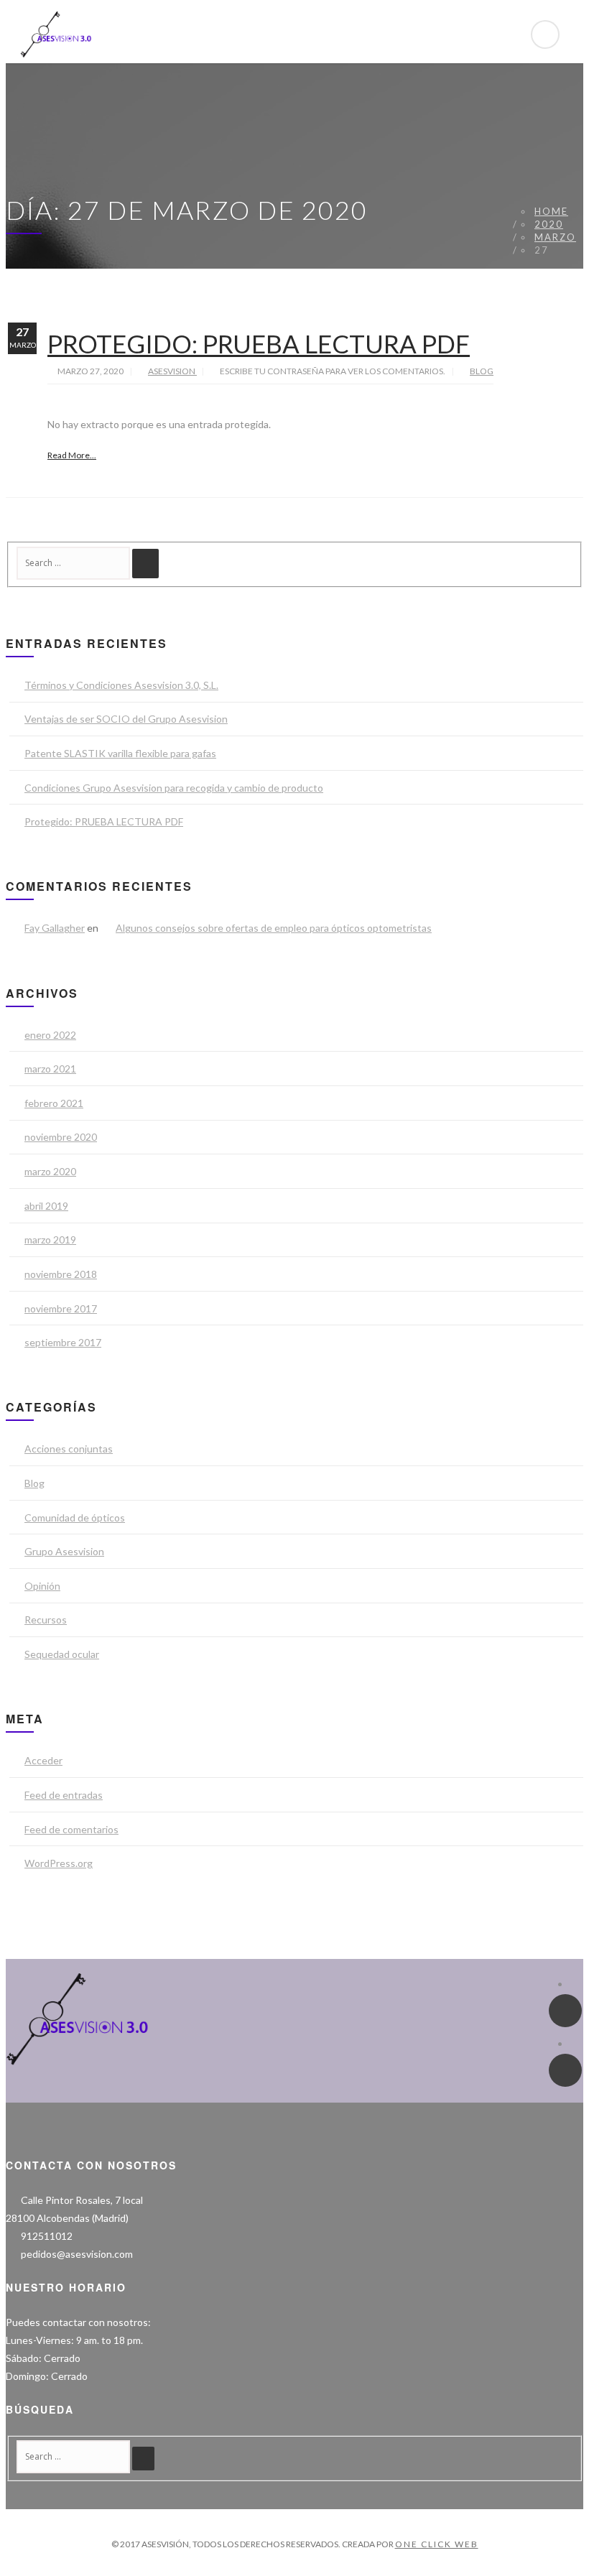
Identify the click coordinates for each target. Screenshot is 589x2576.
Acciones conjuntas (69, 1449)
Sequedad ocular (62, 1654)
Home (551, 211)
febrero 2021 (54, 1103)
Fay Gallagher (55, 928)
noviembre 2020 (61, 1137)
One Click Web (437, 2544)
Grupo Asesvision (64, 1551)
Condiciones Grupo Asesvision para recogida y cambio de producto (174, 788)
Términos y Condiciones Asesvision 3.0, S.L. (121, 685)
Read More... (72, 455)
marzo (555, 237)
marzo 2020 (50, 1171)
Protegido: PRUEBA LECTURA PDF (259, 343)
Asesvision (172, 371)
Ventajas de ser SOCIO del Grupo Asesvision (126, 719)
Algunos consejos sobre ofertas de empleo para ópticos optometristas (274, 928)
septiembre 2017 (63, 1342)
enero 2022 (50, 1035)
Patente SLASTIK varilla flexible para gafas (120, 753)
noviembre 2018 (61, 1274)
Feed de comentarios (71, 1829)
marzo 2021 (50, 1069)
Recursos (46, 1620)
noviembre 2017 (61, 1308)
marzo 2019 (50, 1240)
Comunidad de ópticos (75, 1518)
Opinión (42, 1586)
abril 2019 (46, 1206)
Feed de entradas (64, 1795)
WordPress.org (59, 1863)
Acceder (43, 1760)
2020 (549, 224)
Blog (482, 371)
